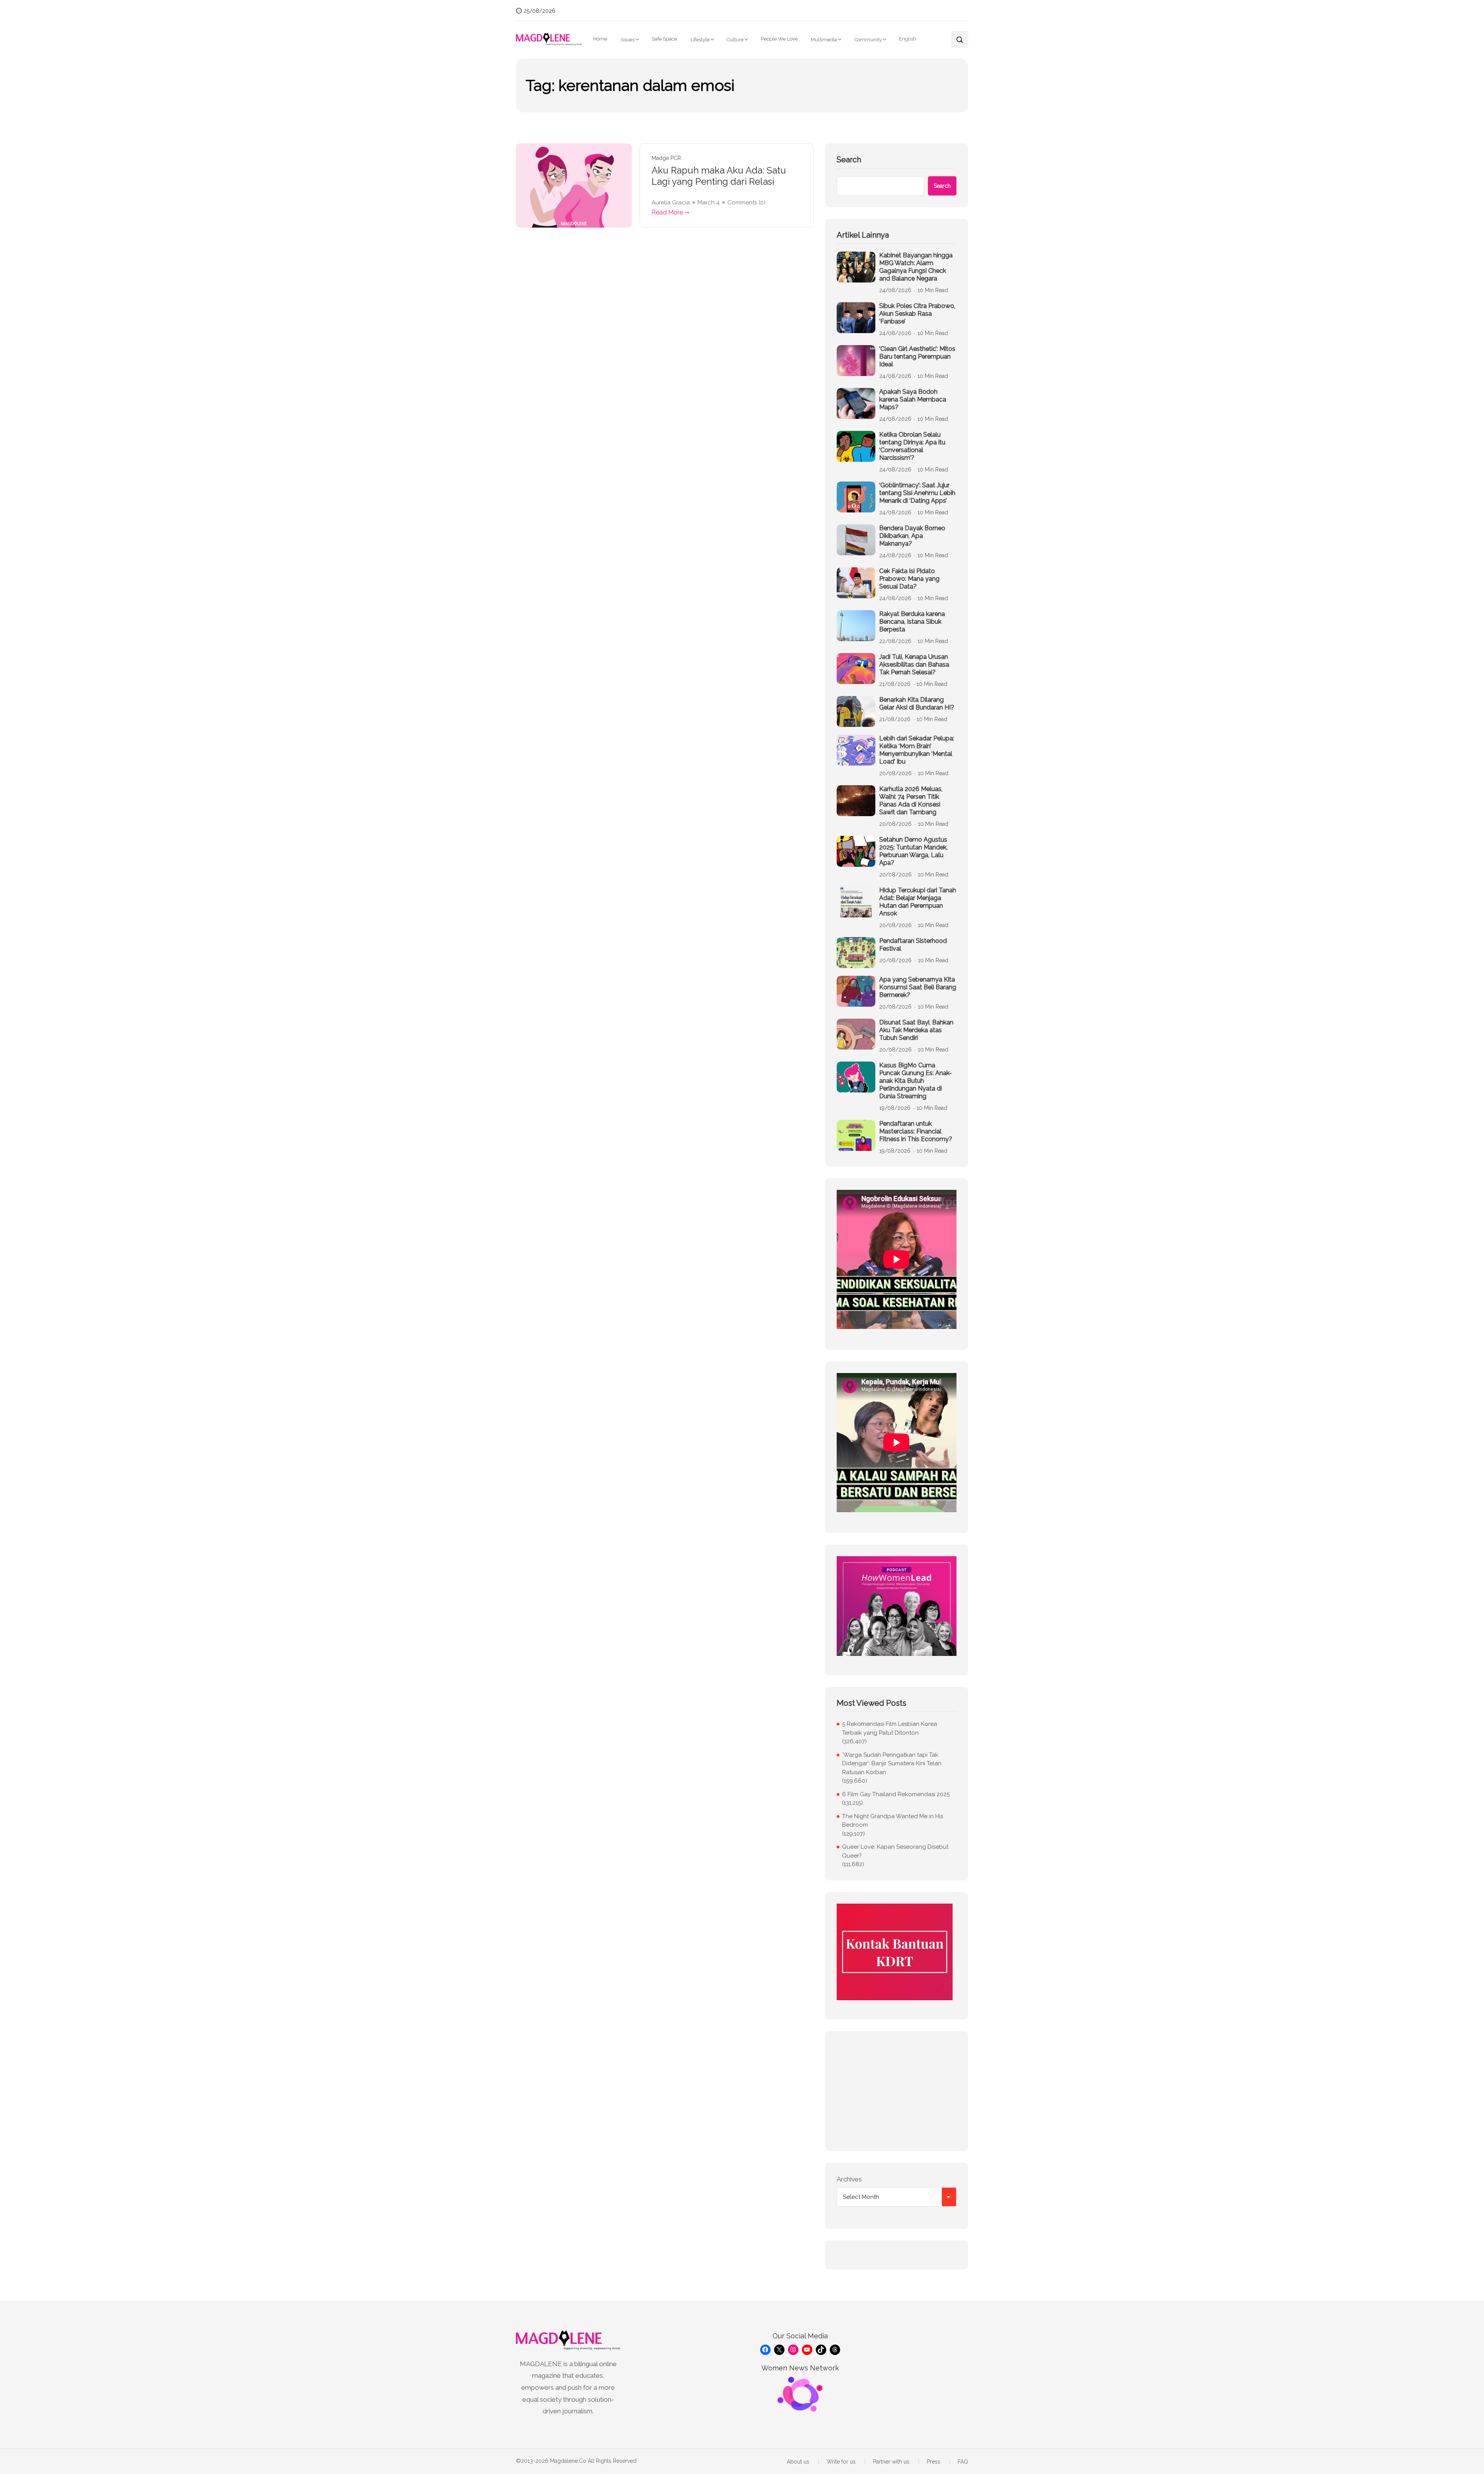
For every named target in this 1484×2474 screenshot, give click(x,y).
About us (798, 2462)
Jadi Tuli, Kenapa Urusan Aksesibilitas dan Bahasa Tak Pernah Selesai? (914, 664)
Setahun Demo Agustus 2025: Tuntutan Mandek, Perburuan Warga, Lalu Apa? (913, 851)
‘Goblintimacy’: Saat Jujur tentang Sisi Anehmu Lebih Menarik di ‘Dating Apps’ (917, 493)
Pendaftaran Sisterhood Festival (913, 945)
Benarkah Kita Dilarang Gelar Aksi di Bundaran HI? (917, 704)
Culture (735, 40)
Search (849, 160)
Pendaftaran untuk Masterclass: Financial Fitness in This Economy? (916, 1131)
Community (868, 40)
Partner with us (891, 2462)
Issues (628, 40)
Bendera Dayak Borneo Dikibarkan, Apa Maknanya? (912, 536)
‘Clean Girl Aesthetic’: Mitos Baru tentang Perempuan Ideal (917, 356)
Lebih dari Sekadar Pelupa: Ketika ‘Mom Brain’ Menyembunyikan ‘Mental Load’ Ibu (917, 750)
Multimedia (824, 40)
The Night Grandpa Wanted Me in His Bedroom (893, 1821)
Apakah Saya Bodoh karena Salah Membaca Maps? (913, 399)
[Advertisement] (897, 2091)
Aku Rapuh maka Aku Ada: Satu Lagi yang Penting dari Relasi (719, 176)
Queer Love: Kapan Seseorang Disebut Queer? (895, 1851)
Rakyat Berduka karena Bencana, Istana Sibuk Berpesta (912, 622)
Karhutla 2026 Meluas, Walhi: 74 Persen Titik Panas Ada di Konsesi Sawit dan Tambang (911, 801)
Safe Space (664, 39)
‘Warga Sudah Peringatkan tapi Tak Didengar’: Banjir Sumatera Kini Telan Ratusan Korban (892, 1764)
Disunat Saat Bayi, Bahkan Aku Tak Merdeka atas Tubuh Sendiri (916, 1030)
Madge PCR (666, 158)
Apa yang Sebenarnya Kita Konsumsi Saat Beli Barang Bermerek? (918, 987)
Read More (667, 212)
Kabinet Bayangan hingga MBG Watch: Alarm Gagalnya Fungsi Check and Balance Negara (916, 267)
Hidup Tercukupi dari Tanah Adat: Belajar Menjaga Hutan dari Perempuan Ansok (918, 902)
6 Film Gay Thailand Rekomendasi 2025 (896, 1794)
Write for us (841, 2462)
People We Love (779, 39)
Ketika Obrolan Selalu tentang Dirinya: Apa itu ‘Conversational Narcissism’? (912, 446)
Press (933, 2462)
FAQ (963, 2462)
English (908, 39)
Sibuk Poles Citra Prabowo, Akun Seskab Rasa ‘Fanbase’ (917, 314)
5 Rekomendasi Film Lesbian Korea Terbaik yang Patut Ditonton (890, 1728)
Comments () (746, 202)
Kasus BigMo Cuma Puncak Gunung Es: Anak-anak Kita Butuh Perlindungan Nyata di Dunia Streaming (916, 1081)
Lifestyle (700, 40)
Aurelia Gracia (671, 202)
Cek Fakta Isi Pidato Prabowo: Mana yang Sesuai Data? (909, 579)
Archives (849, 2179)
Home (600, 39)
